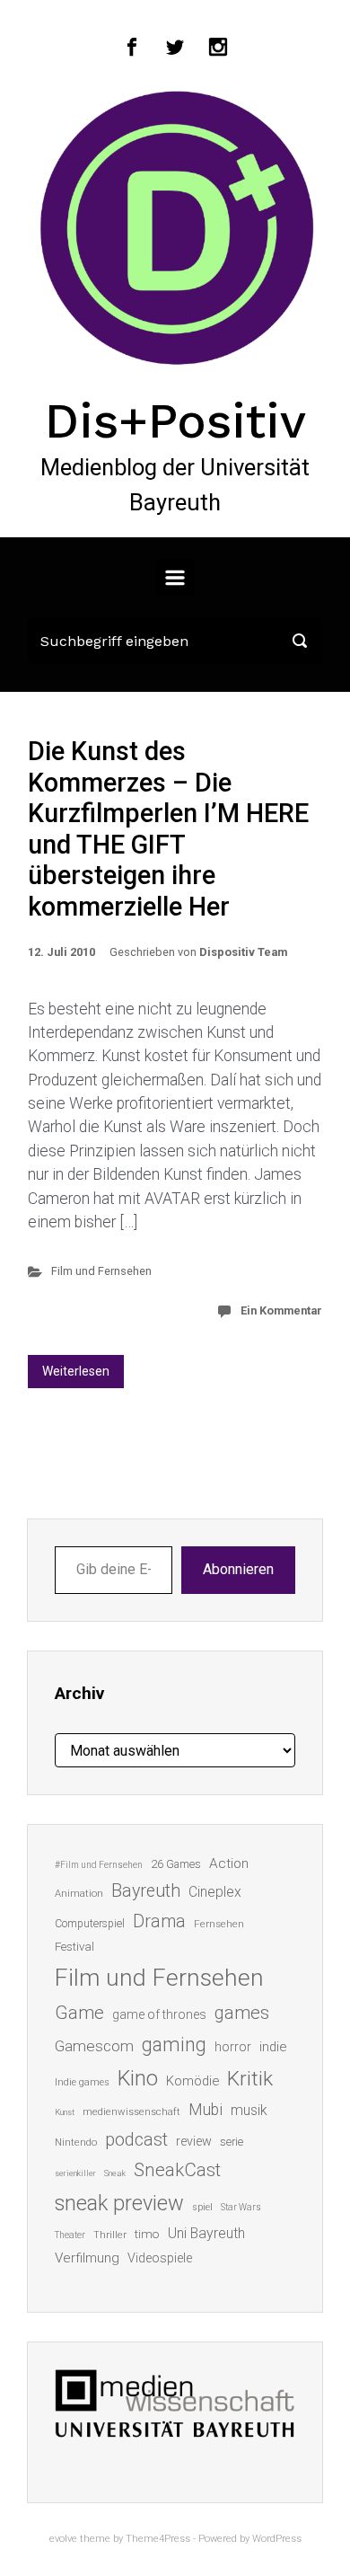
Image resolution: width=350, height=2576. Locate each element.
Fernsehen (219, 1924)
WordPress (277, 2539)
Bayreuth (146, 1891)
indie (273, 2047)
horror (233, 2047)
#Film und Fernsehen (99, 1865)
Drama (159, 1921)
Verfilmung (87, 2258)
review (194, 2141)
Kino (138, 2078)
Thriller (110, 2235)
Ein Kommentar (281, 1310)
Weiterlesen (76, 1371)
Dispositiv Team (243, 952)
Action (229, 1863)
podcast (136, 2139)
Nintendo (76, 2142)
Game (79, 2013)
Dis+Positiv (175, 420)
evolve (63, 2539)
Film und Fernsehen (101, 1271)
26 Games (176, 1864)
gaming (174, 2045)
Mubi (206, 2110)
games (242, 2013)
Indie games (82, 2082)
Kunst (65, 2112)
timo (147, 2234)
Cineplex (215, 1892)
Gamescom (94, 2046)
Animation (79, 1894)
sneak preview (119, 2203)
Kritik (250, 2079)
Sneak (115, 2173)
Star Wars (241, 2207)
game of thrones (159, 2014)
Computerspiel (90, 1924)
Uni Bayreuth (206, 2233)
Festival (74, 1947)
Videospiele (160, 2258)
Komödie (192, 2081)
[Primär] (175, 578)
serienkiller (75, 2173)
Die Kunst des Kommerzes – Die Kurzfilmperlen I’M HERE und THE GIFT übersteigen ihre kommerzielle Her (168, 829)
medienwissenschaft (131, 2112)
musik (249, 2110)
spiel (202, 2207)
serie (232, 2142)
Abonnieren (238, 1569)
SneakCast (177, 2170)
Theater (70, 2235)
